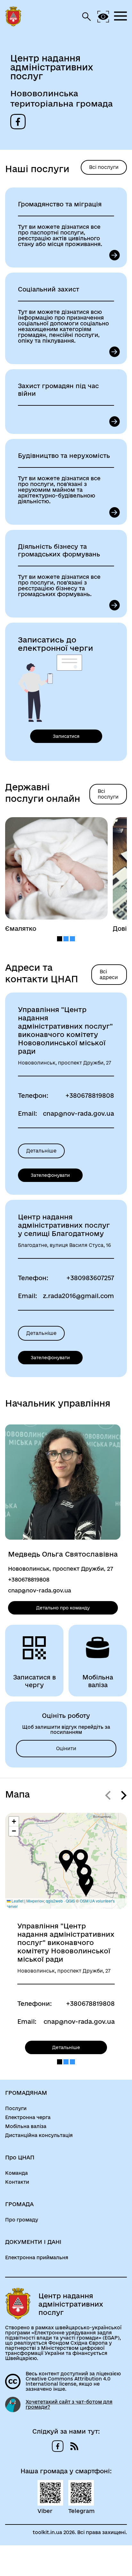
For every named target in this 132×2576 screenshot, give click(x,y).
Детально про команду (63, 1608)
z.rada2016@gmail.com (78, 1296)
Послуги (16, 2109)
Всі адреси (109, 974)
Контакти (17, 2182)
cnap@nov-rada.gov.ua (78, 1113)
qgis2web (54, 1901)
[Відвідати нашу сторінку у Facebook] (18, 122)
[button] (66, 1861)
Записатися (66, 736)
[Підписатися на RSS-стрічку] (74, 2446)
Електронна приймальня (37, 2258)
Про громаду (22, 2220)
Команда (16, 2173)
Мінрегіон (35, 1901)
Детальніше (41, 1151)
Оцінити (66, 1748)
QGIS (70, 1901)
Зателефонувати (50, 1175)
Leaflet (17, 1901)
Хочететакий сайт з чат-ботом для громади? (69, 2405)
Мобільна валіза (26, 2126)
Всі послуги (104, 167)
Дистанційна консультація (39, 2135)
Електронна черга (28, 2117)
